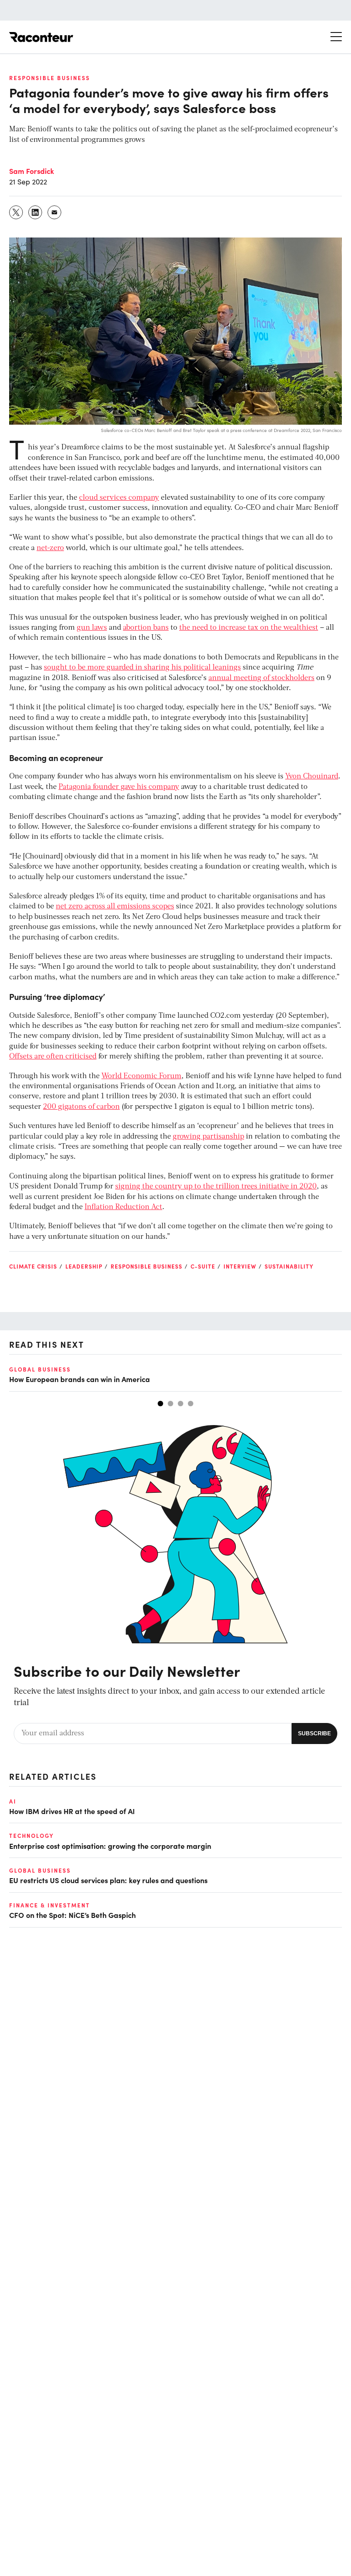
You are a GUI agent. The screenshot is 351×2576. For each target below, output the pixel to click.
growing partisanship (208, 1137)
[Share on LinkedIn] (36, 212)
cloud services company (119, 498)
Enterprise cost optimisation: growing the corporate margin (110, 1846)
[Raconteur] (41, 37)
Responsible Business (50, 78)
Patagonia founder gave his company (119, 787)
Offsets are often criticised (53, 1057)
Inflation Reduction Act (123, 1207)
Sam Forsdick (32, 171)
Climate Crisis (33, 1266)
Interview (240, 1266)
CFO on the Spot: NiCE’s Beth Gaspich (72, 1915)
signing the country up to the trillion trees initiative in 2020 (216, 1187)
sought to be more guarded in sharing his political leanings (142, 668)
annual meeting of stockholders (261, 678)
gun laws (92, 628)
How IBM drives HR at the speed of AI (72, 1811)
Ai (13, 1801)
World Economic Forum (141, 1076)
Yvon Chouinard (312, 777)
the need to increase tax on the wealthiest (249, 628)
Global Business (40, 1369)
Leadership (84, 1266)
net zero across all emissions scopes (115, 907)
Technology (32, 1836)
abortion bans (146, 628)
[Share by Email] (55, 212)
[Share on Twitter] (16, 212)
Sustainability (289, 1266)
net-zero (50, 548)
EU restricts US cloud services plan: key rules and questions (108, 1880)
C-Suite (203, 1266)
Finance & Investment (50, 1905)
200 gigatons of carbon (81, 1107)
